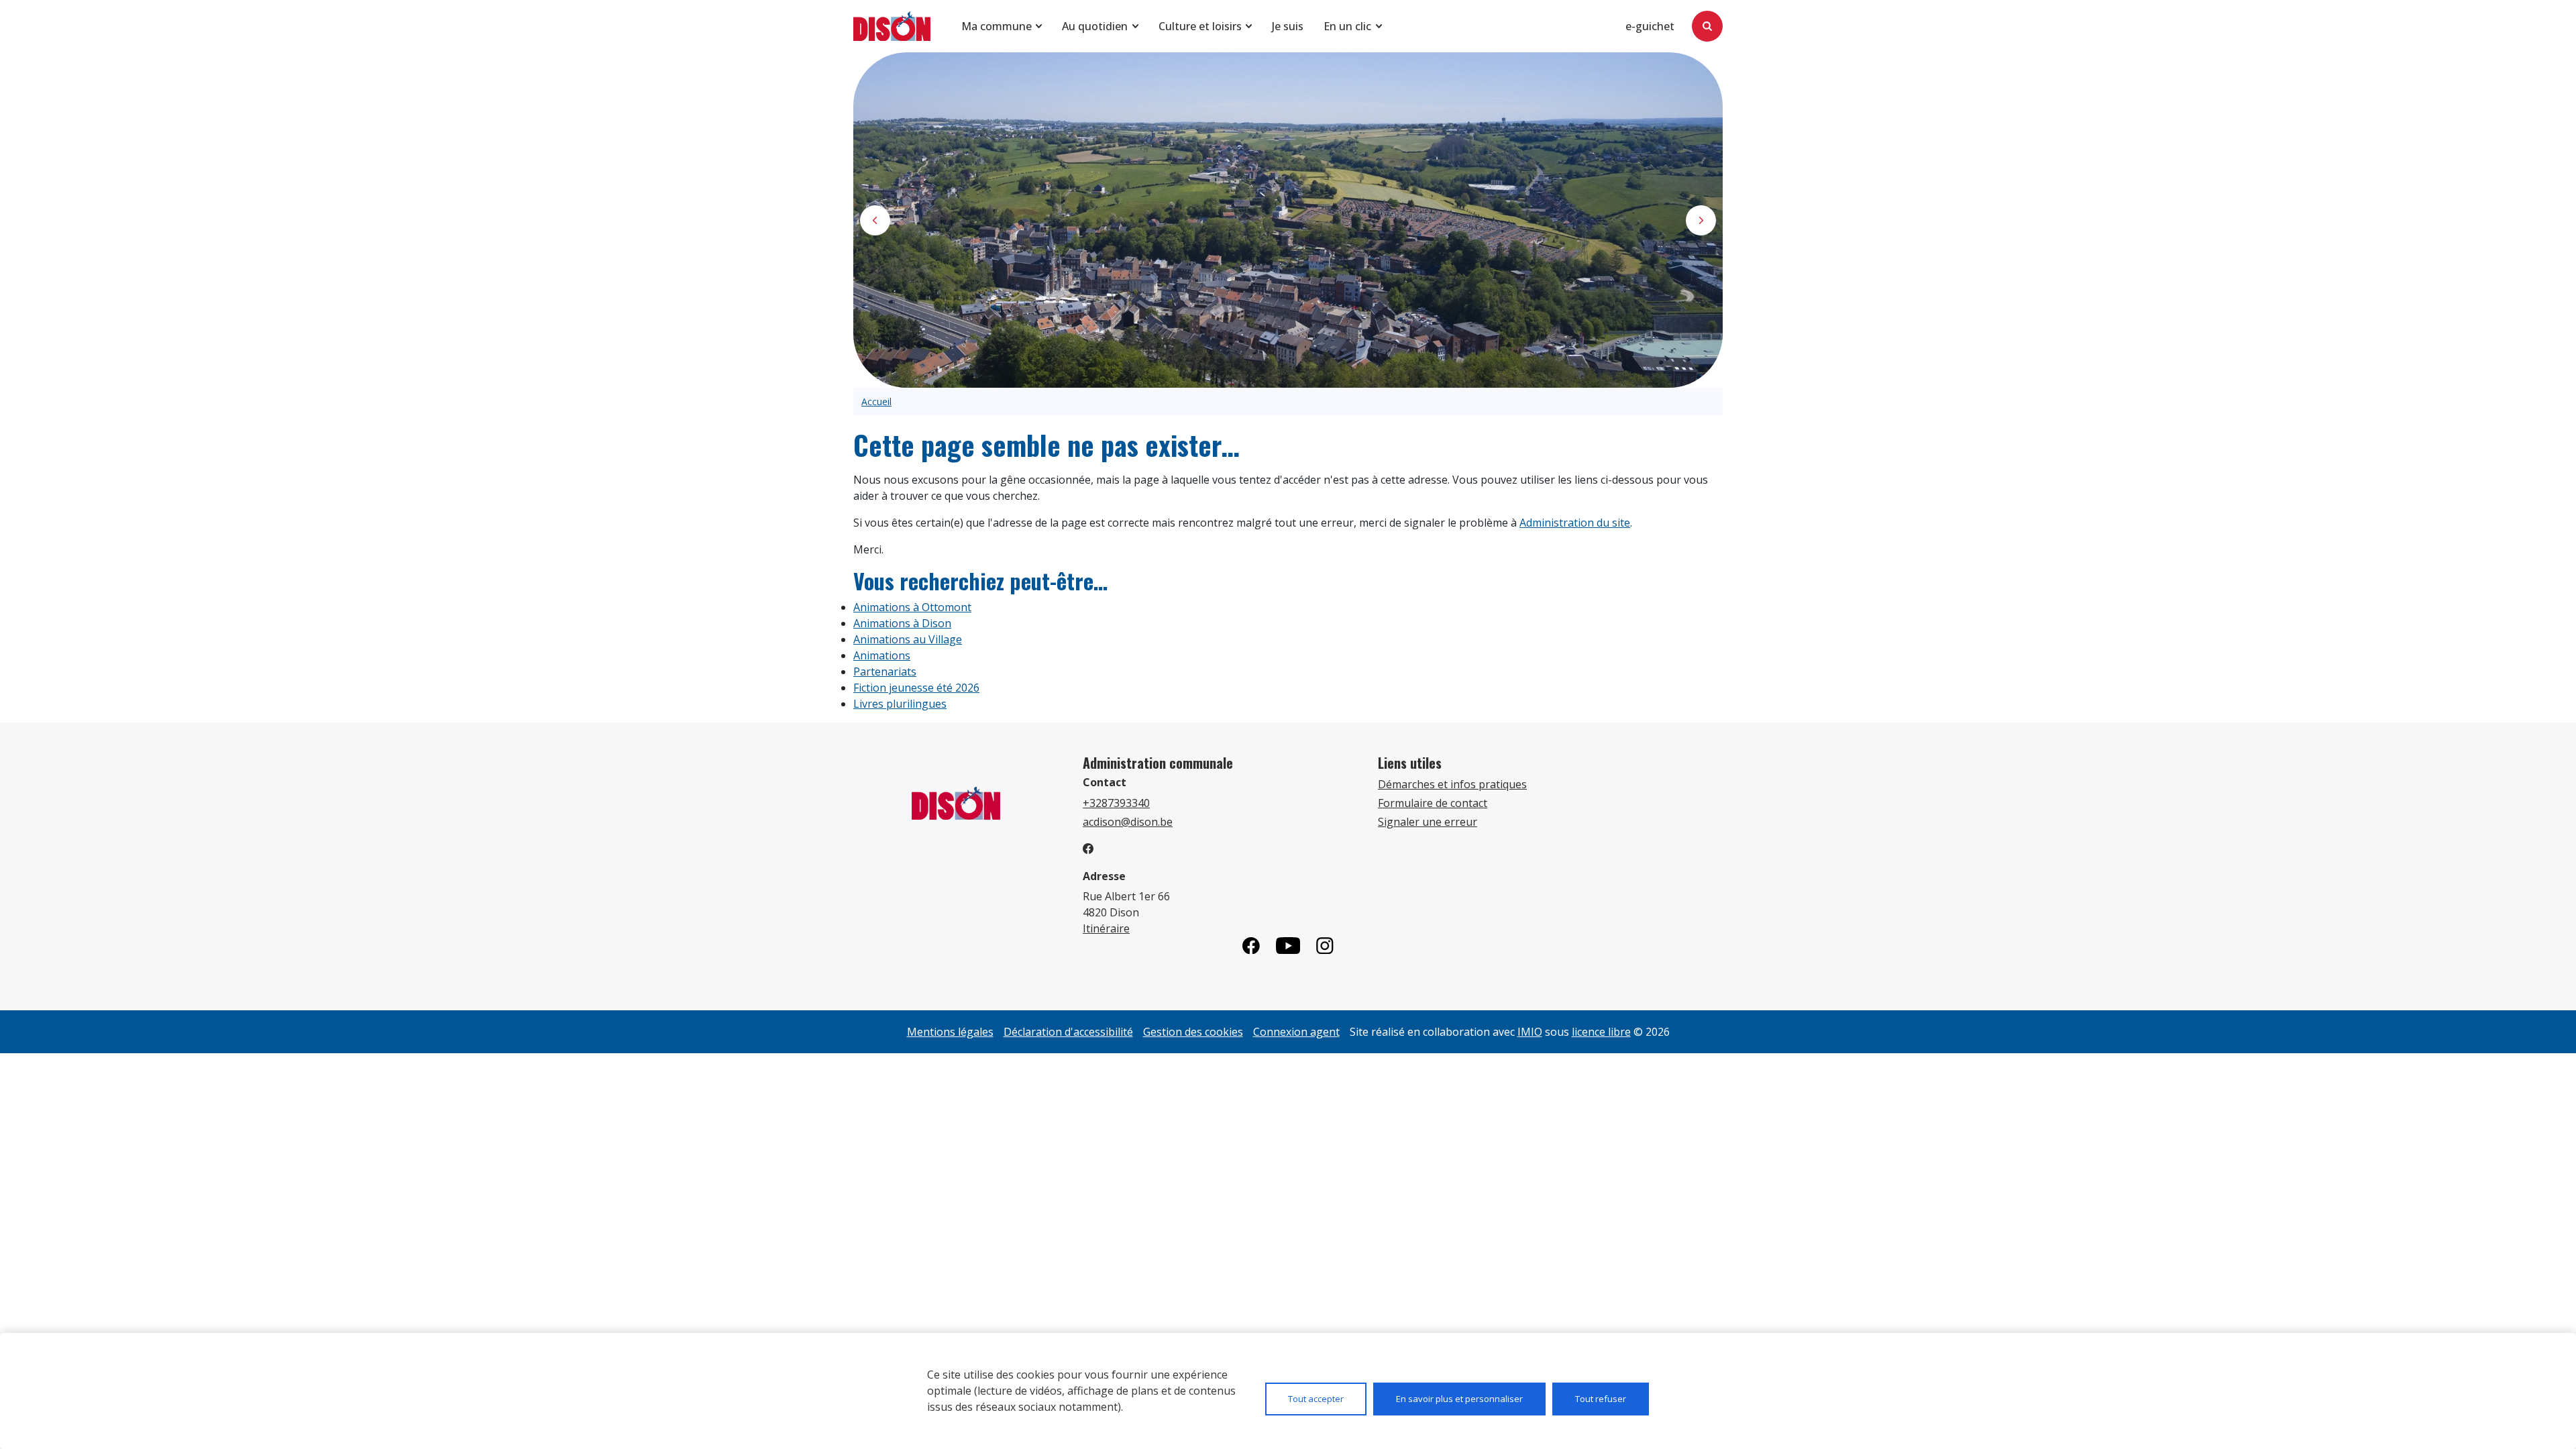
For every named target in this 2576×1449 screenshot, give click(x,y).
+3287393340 (1116, 803)
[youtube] (1288, 946)
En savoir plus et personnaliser (1459, 1399)
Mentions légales (950, 1032)
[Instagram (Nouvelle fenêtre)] (1325, 946)
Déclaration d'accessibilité (1068, 1032)
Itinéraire (1106, 928)
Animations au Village (908, 639)
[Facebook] (1251, 946)
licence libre (1601, 1032)
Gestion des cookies (1193, 1032)
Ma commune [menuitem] (997, 26)
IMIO (1530, 1032)
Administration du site (1575, 523)
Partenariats (885, 672)
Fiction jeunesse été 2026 (916, 688)
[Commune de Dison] (892, 26)
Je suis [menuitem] (1288, 26)
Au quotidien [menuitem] (1095, 26)
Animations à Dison (902, 623)
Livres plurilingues (900, 704)
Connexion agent (1296, 1032)
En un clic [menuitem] (1347, 26)
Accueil (876, 401)
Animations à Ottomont (912, 607)
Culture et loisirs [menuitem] (1200, 26)
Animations (882, 655)
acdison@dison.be (1128, 822)
